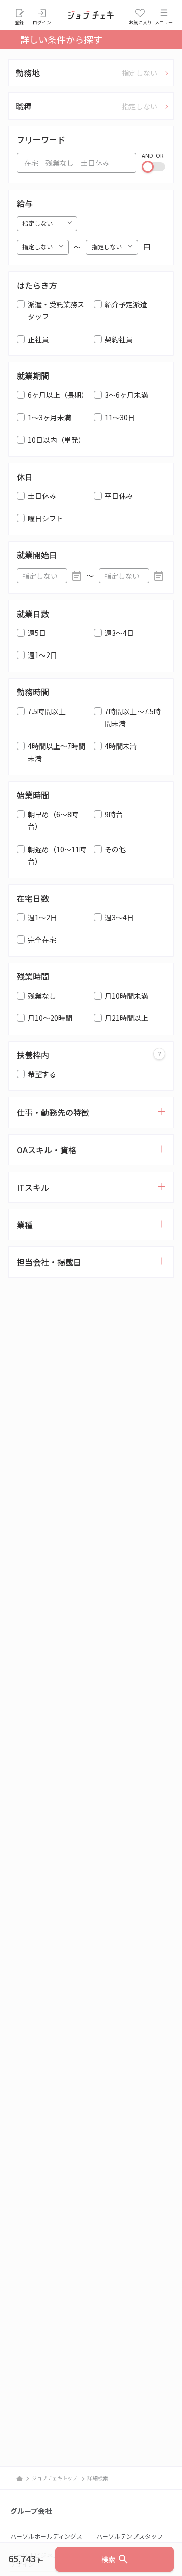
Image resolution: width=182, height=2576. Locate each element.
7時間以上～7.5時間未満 (133, 717)
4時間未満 (121, 746)
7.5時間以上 (47, 711)
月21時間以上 (126, 1018)
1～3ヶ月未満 (50, 417)
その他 (115, 849)
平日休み (119, 496)
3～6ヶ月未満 (126, 395)
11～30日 (120, 417)
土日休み (42, 496)
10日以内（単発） (57, 440)
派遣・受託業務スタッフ (56, 311)
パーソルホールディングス (46, 2536)
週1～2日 (42, 655)
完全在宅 (42, 940)
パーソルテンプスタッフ (129, 2536)
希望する (42, 1074)
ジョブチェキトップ (55, 2478)
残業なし (42, 996)
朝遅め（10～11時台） (57, 855)
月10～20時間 (50, 1018)
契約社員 (119, 339)
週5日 (37, 633)
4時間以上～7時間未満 (57, 752)
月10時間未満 (126, 996)
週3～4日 (119, 633)
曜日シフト (45, 518)
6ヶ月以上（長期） (58, 395)
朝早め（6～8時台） (53, 821)
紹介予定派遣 (126, 304)
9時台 (114, 814)
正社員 (38, 339)
